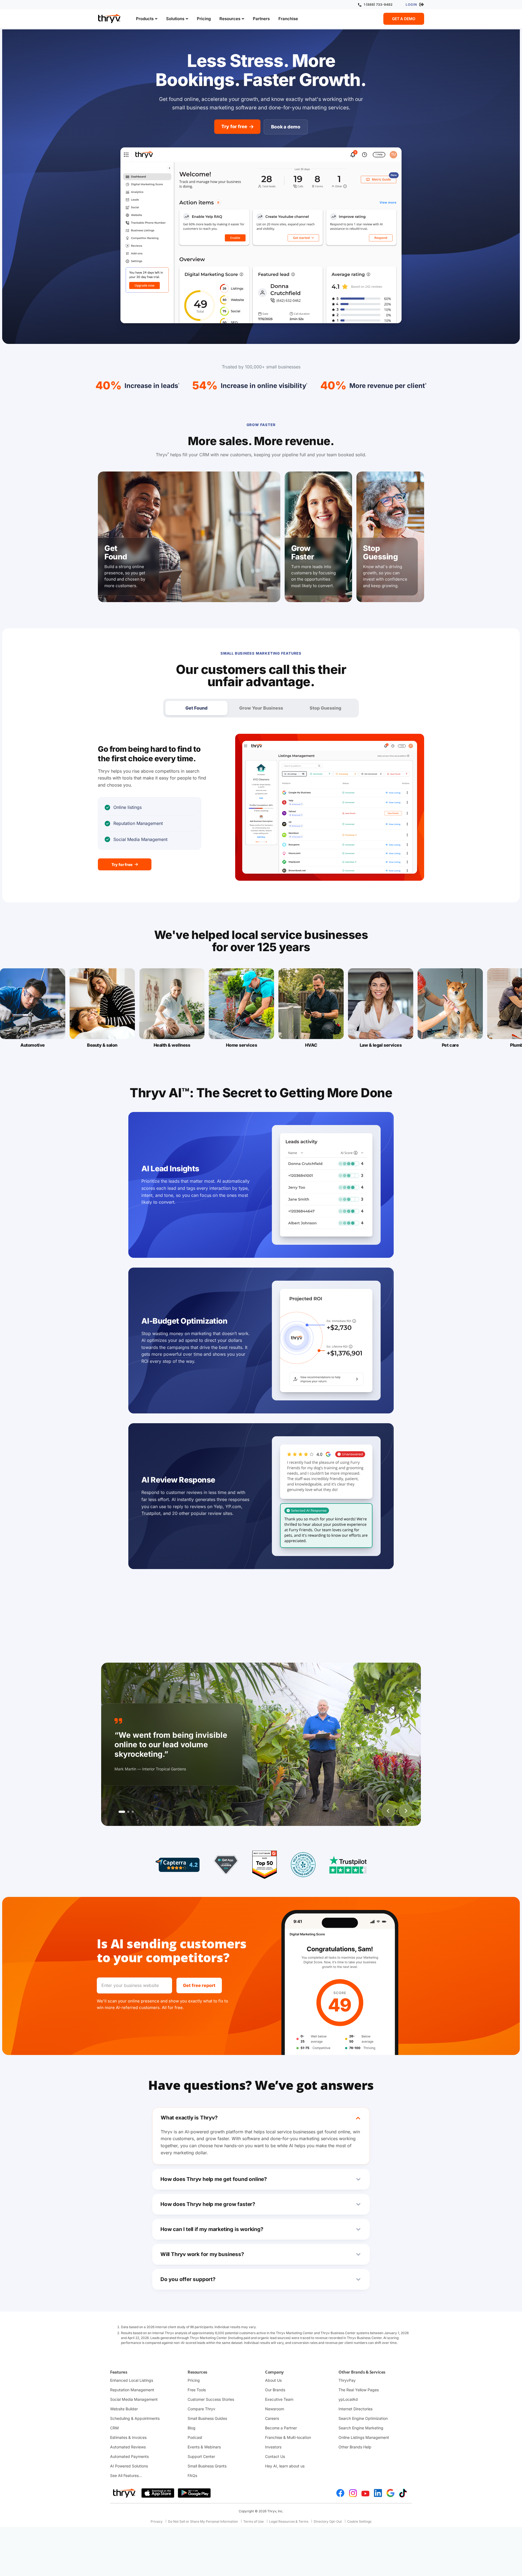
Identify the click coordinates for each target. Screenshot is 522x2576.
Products (145, 19)
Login (411, 4)
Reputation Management (132, 2390)
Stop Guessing (325, 708)
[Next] (406, 1811)
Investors (273, 2447)
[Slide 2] (128, 1812)
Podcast (195, 2437)
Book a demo (286, 127)
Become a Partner (281, 2428)
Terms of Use (254, 2521)
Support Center (201, 2456)
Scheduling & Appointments (135, 2418)
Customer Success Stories (211, 2399)
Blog (192, 2428)
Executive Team (279, 2399)
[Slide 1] (122, 1812)
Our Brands (275, 2390)
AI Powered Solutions (129, 2466)
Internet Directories (355, 2409)
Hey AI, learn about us (285, 2466)
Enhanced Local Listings (132, 2380)
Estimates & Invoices (128, 2437)
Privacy (157, 2521)
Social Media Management (134, 2399)
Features (119, 2372)
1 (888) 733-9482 (378, 4)
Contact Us (275, 2456)
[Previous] (388, 1811)
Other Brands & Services (362, 2372)
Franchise (288, 19)
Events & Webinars (204, 2447)
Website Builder (124, 2409)
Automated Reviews (128, 2447)
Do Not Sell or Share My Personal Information (203, 2521)
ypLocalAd (348, 2399)
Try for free (234, 127)
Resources (230, 19)
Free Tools (197, 2390)
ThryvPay (347, 2380)
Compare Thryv (201, 2409)
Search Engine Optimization (363, 2418)
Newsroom (275, 2409)
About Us (273, 2380)
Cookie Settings (359, 2521)
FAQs (192, 2475)
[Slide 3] (133, 1812)
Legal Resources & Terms (289, 2521)
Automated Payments (129, 2456)
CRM (114, 2428)
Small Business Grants (207, 2466)
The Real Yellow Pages (359, 2390)
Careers (272, 2418)
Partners (261, 19)
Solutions (175, 19)
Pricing (204, 19)
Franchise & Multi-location (288, 2437)
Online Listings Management (364, 2437)
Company (274, 2372)
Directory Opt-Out (328, 2521)
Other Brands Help (355, 2447)
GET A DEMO (404, 19)
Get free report (199, 1985)
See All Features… (126, 2475)
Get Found (196, 708)
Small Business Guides (207, 2418)
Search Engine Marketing (361, 2428)
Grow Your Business (261, 708)
